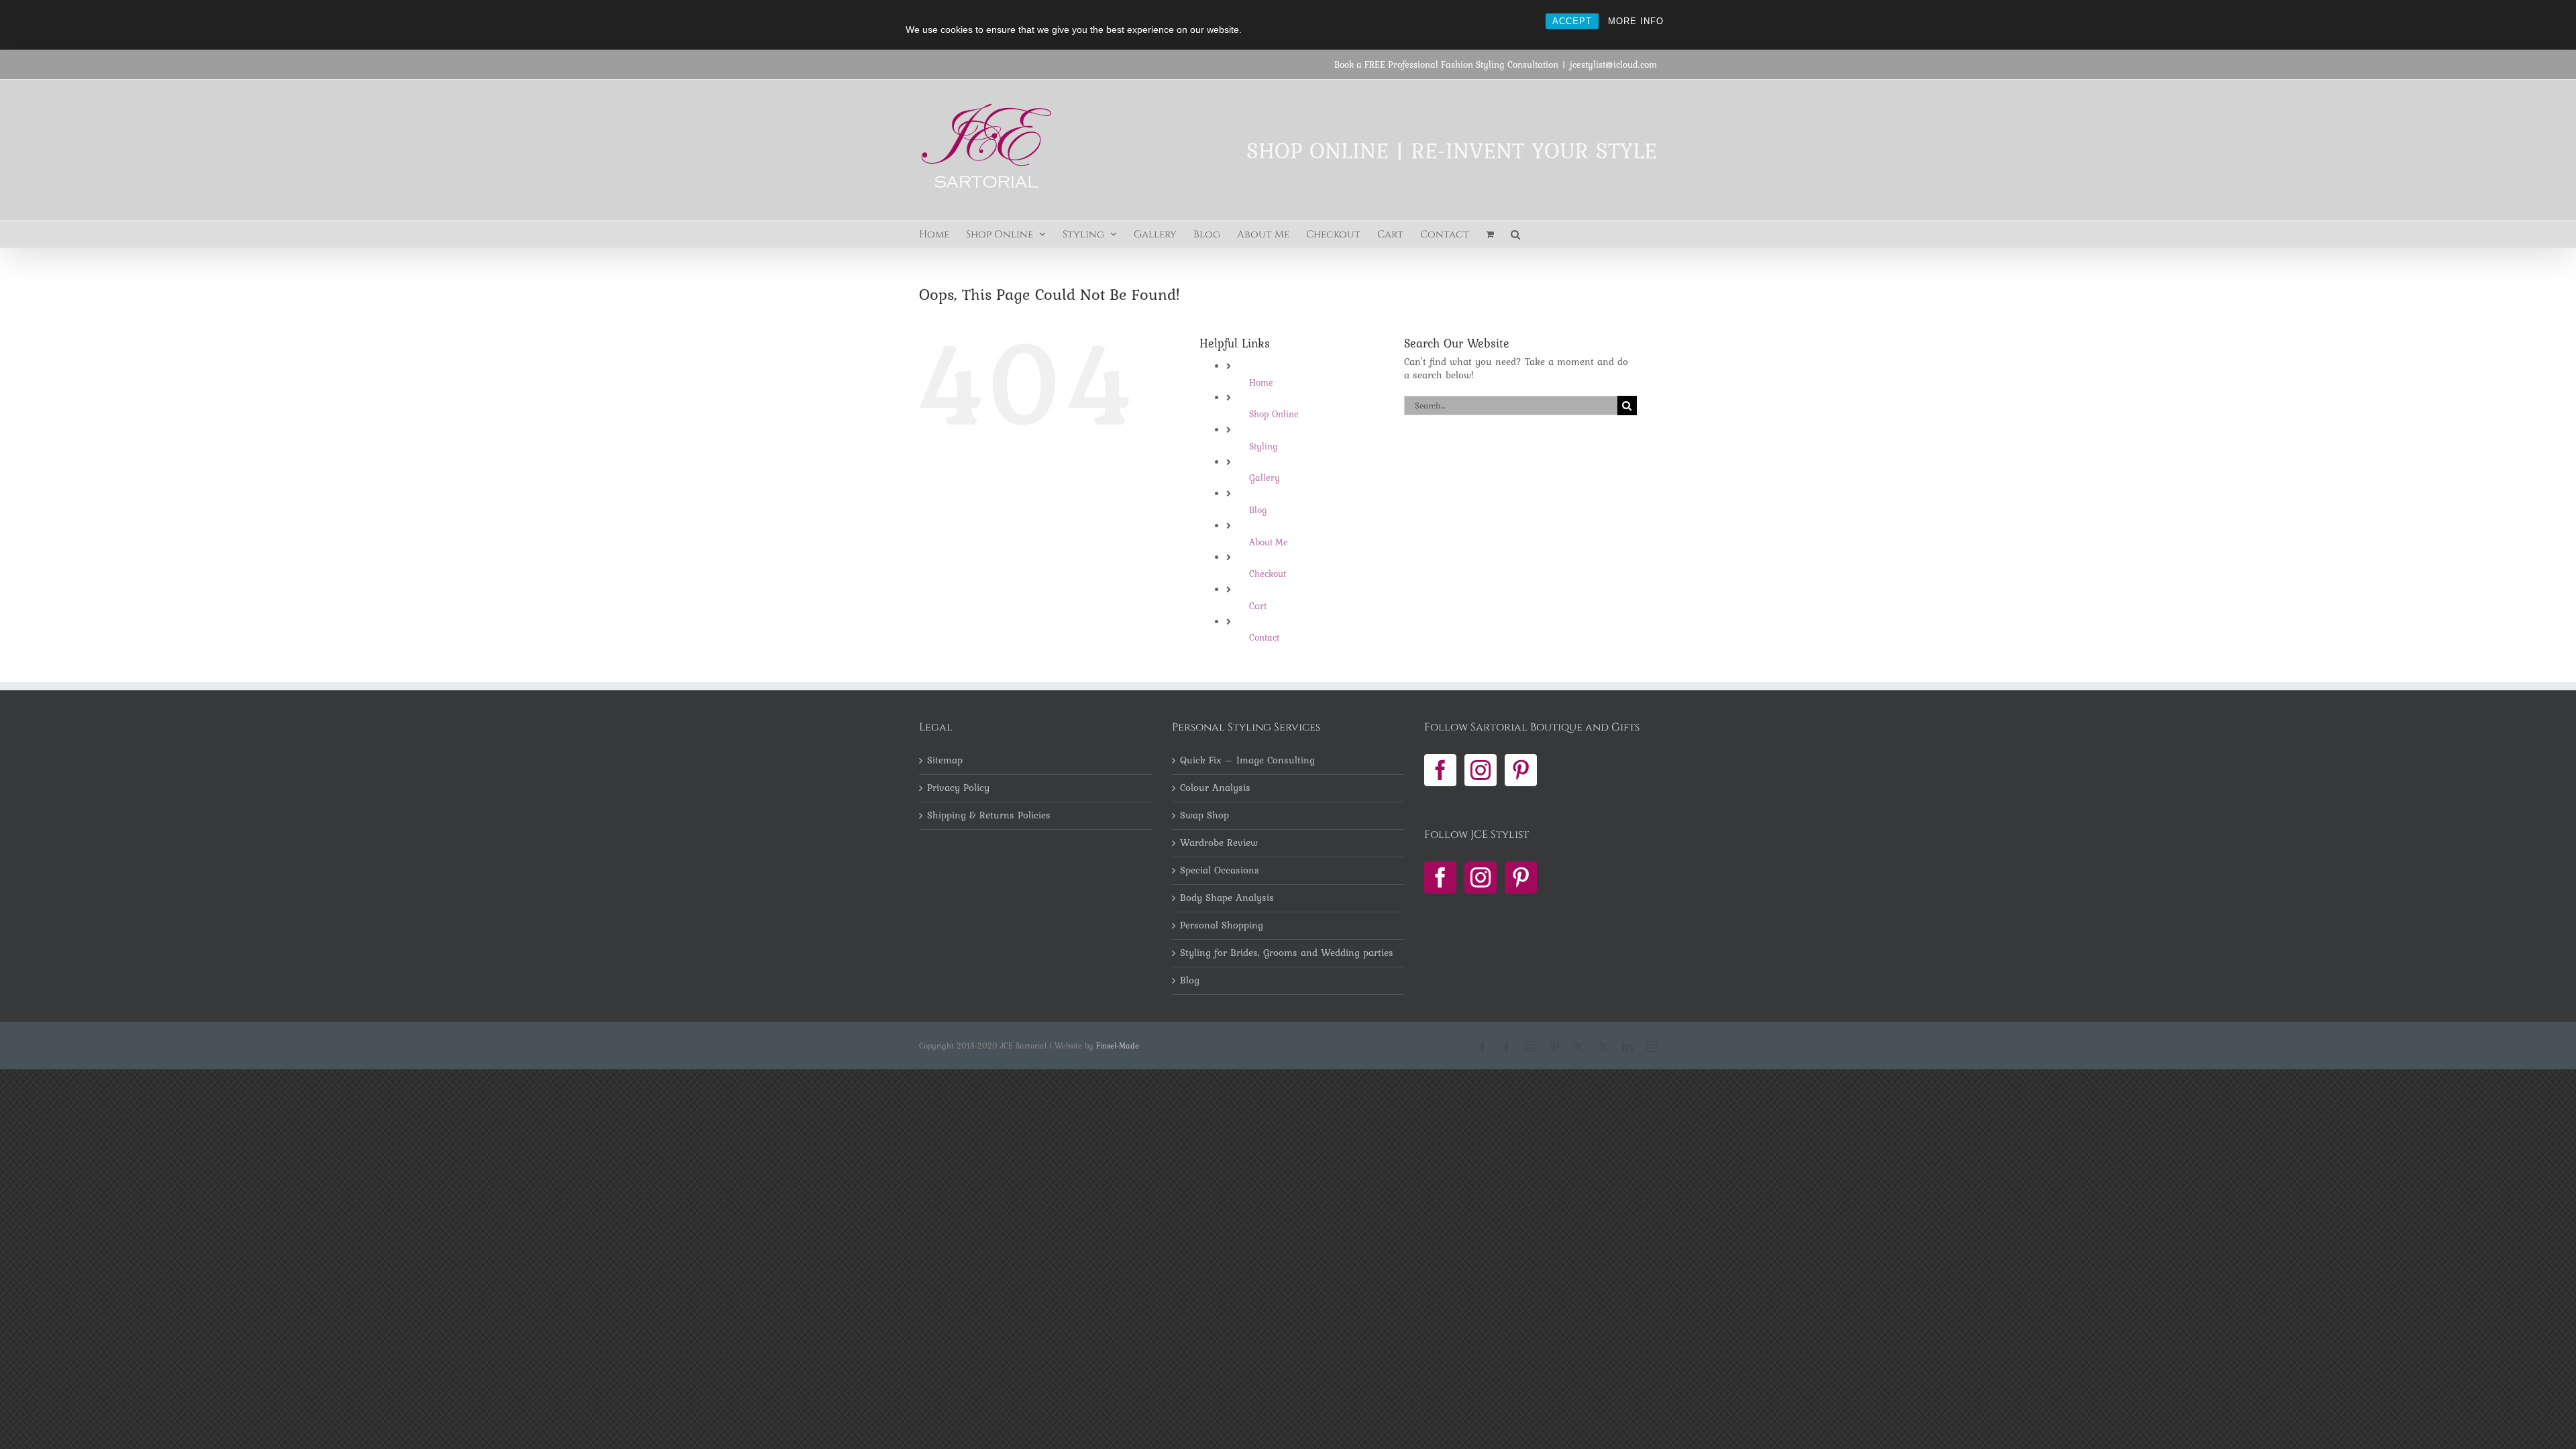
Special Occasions (1220, 871)
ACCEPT (1572, 21)
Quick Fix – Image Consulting (1247, 761)
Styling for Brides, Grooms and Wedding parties (1287, 953)
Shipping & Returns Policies (989, 816)
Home (1261, 382)
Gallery (1265, 478)
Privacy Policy (958, 788)
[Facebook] (1440, 770)
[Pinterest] (1521, 770)
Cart (1258, 606)
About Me (1269, 542)
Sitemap (945, 761)
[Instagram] (1481, 770)
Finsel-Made (1118, 1046)
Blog (1258, 510)
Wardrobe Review (1219, 843)
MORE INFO (1636, 21)
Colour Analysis (1215, 788)
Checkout (1268, 574)
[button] (1515, 234)
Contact (1264, 637)
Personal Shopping (1222, 926)
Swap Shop (1204, 816)
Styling (1264, 446)
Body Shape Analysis (1227, 898)
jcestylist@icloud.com (1613, 64)
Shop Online (1274, 414)
